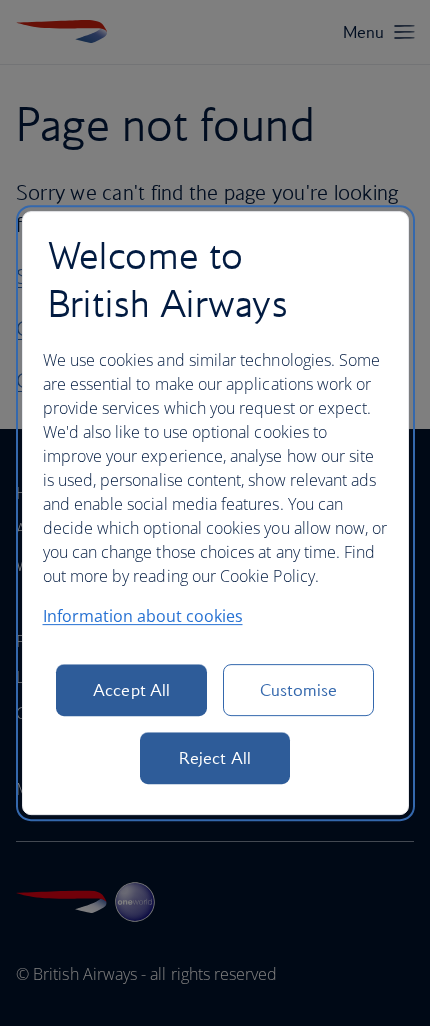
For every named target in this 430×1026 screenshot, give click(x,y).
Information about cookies (143, 616)
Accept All (131, 690)
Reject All (215, 758)
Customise (299, 690)
